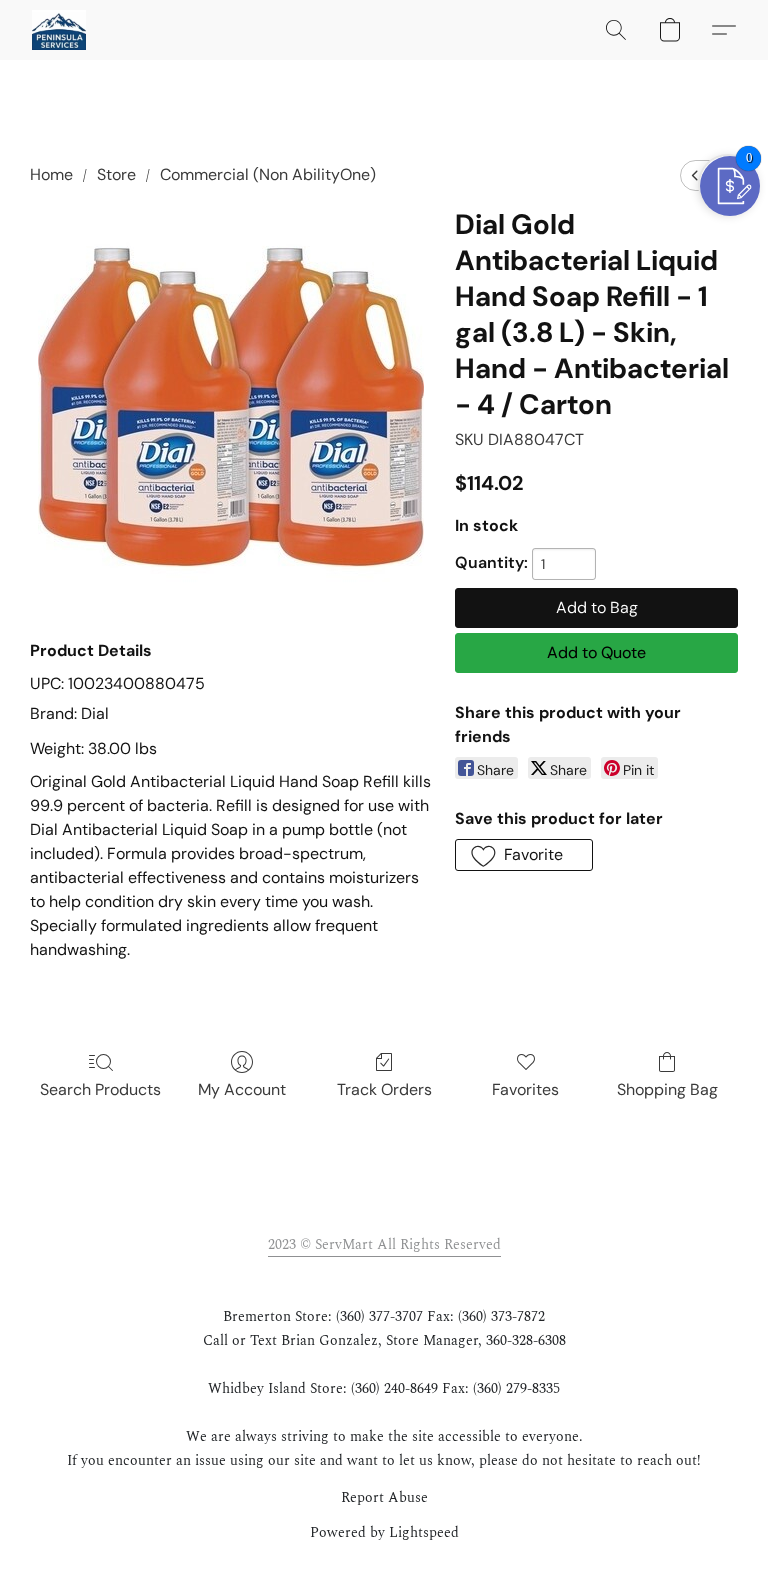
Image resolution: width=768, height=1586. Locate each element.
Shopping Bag (667, 1089)
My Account (242, 1089)
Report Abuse (384, 1498)
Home (51, 174)
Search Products (100, 1089)
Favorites (525, 1089)
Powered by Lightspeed (384, 1533)
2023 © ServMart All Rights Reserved (384, 1244)
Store (116, 174)
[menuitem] (695, 175)
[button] (59, 30)
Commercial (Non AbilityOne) (268, 174)
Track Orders (384, 1089)
